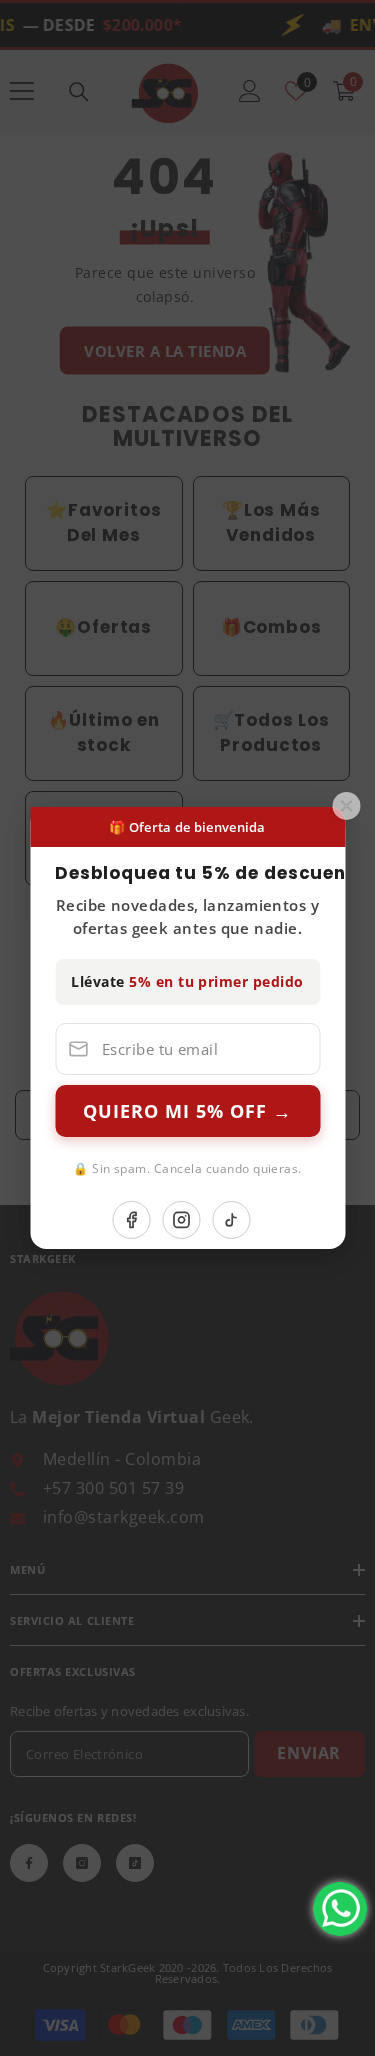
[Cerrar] (346, 806)
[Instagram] (182, 1220)
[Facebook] (132, 1220)
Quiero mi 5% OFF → (187, 1111)
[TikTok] (232, 1220)
